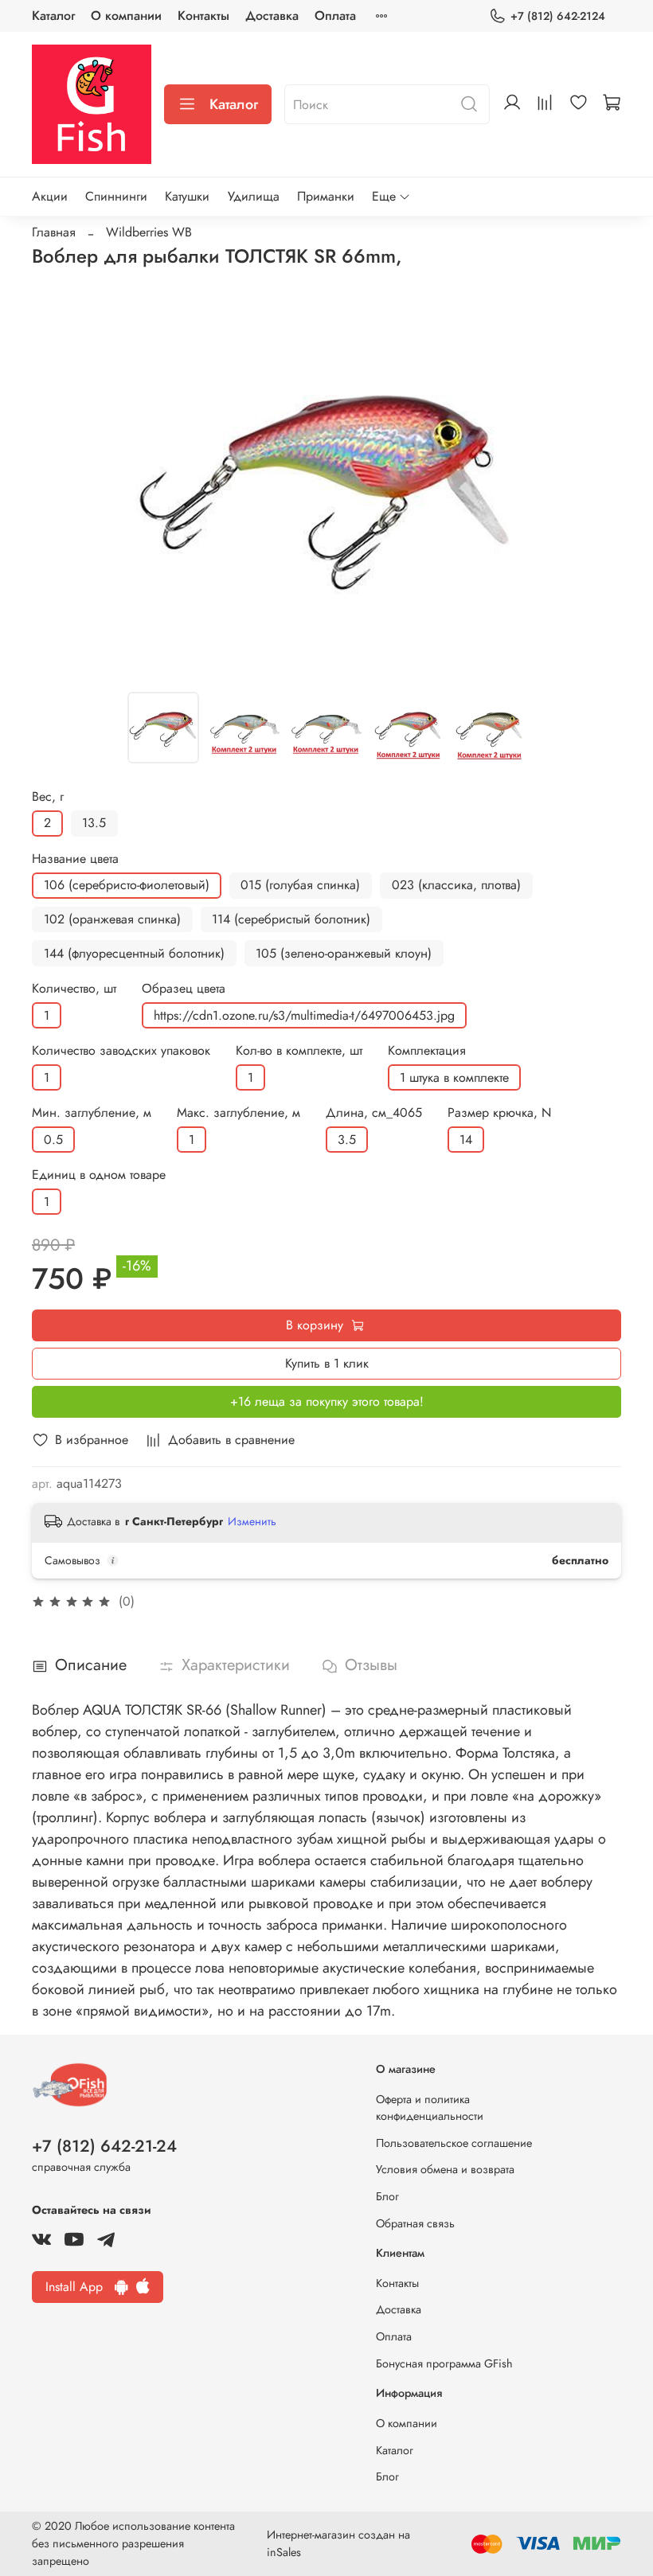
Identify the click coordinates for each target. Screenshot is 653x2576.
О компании (126, 16)
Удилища (254, 196)
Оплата (335, 16)
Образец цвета (184, 988)
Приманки (326, 196)
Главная (54, 232)
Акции (50, 196)
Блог (387, 2196)
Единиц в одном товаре (99, 1175)
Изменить (252, 1521)
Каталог (53, 16)
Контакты (203, 16)
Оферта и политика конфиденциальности (430, 2108)
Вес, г (48, 796)
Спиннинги (116, 196)
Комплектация (427, 1050)
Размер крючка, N (499, 1112)
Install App (80, 2287)
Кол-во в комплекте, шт (299, 1050)
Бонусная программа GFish (444, 2363)
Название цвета (75, 859)
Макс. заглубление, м (239, 1112)
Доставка (272, 16)
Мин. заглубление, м (92, 1112)
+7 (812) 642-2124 (558, 16)
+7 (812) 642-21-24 (104, 2146)
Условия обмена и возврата (445, 2169)
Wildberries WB (149, 232)
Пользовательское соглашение (454, 2143)
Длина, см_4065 (374, 1112)
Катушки (187, 196)
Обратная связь (415, 2223)
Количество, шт (74, 988)
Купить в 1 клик (327, 1363)
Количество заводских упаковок (121, 1050)
